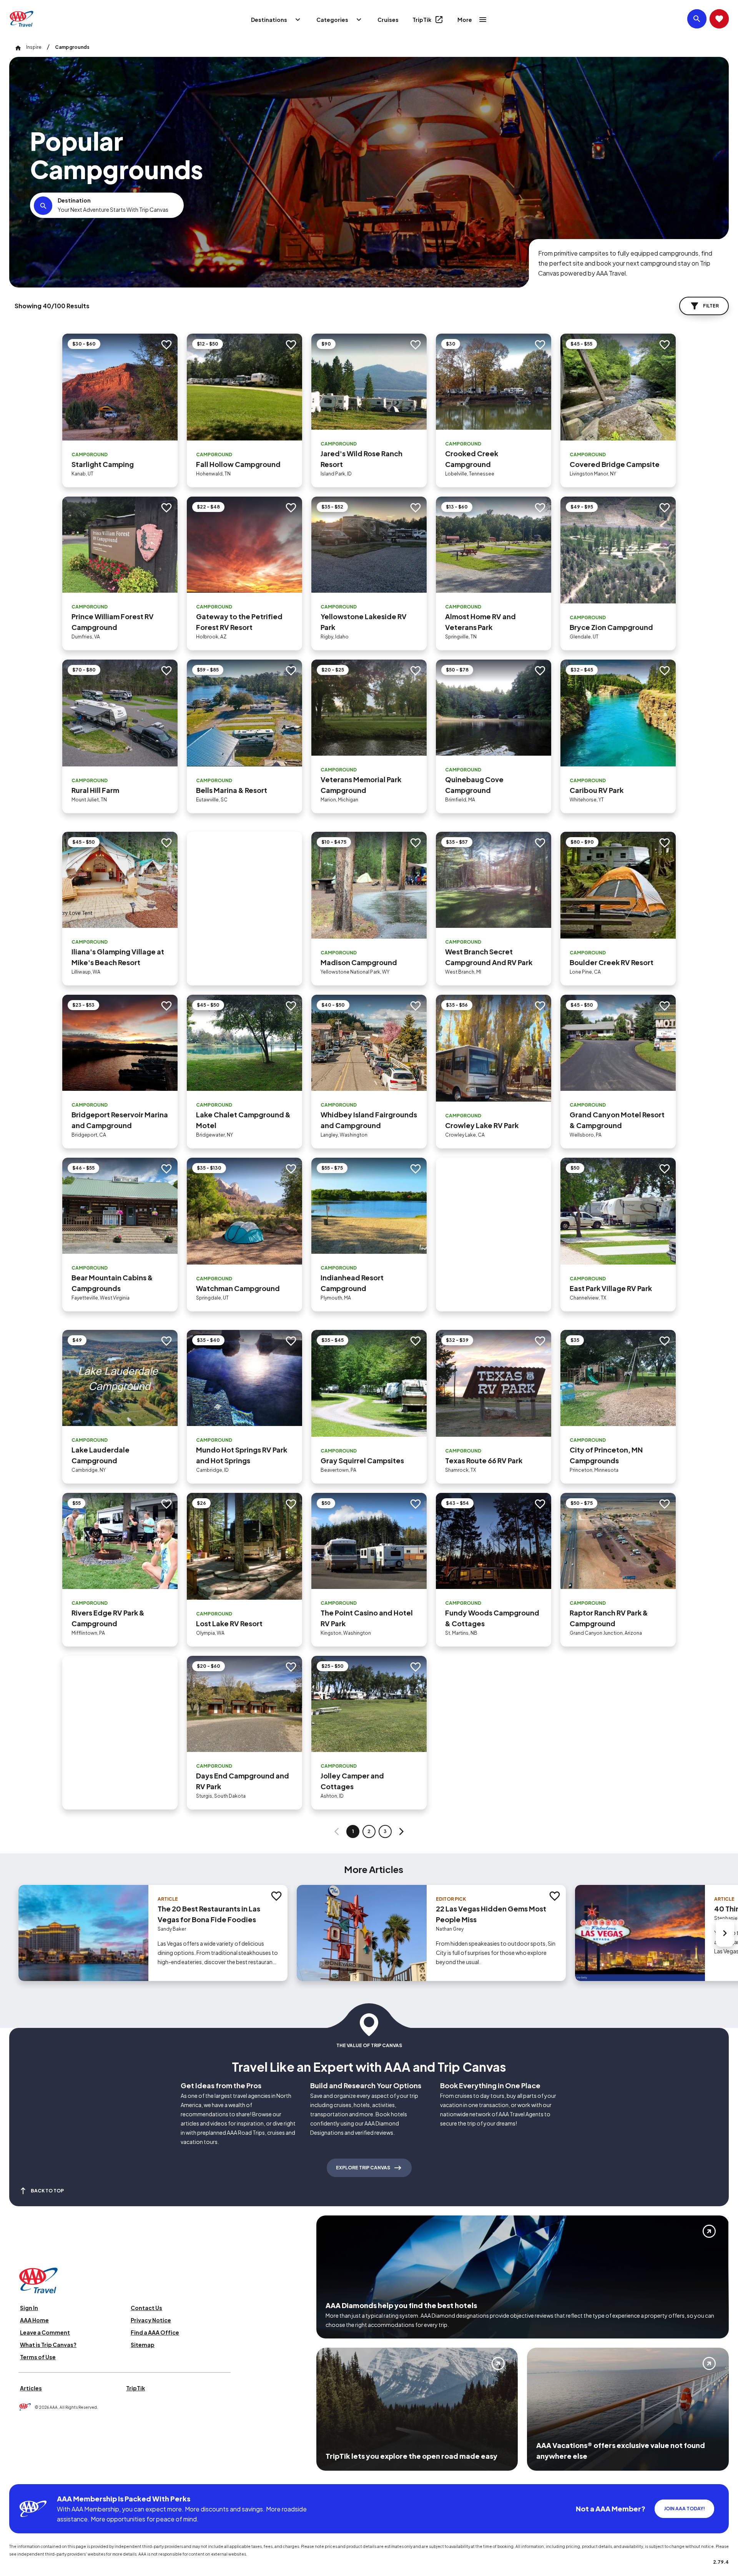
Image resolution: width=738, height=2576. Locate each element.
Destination (74, 200)
